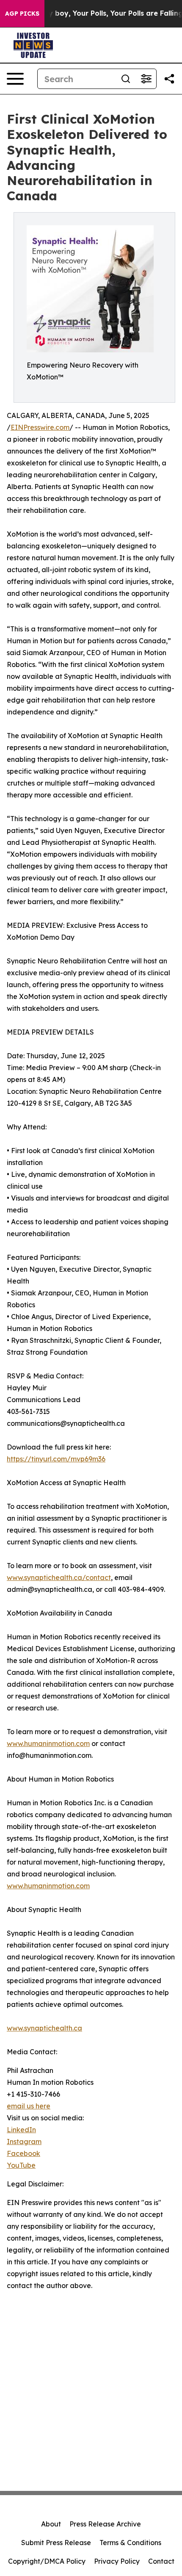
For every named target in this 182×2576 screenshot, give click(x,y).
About (51, 2524)
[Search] (126, 79)
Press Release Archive (105, 2524)
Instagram (24, 2142)
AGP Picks (22, 14)
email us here (29, 2106)
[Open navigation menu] (15, 79)
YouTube (21, 2165)
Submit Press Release (56, 2543)
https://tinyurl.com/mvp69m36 (56, 1459)
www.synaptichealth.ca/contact (59, 1577)
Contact (161, 2561)
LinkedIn (21, 2130)
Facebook (23, 2153)
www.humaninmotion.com (48, 1743)
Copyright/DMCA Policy (47, 2561)
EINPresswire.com (40, 427)
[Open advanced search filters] (146, 79)
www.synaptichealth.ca (44, 2028)
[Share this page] (169, 79)
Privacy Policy (117, 2561)
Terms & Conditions (130, 2543)
